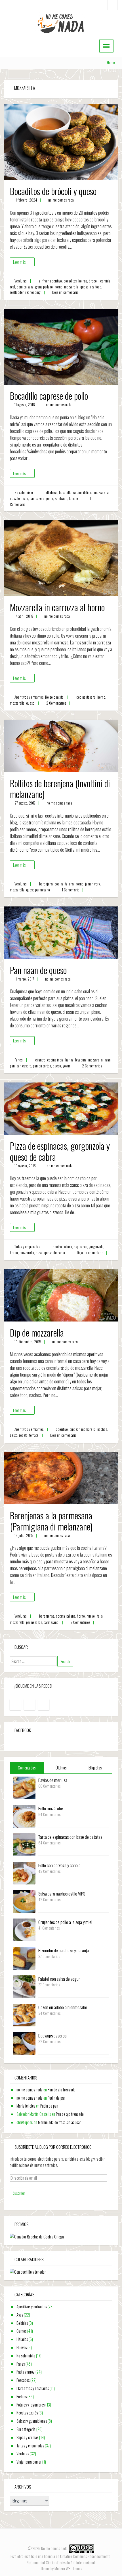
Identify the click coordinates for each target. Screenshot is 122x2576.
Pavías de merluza (53, 1780)
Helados (22, 2339)
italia (100, 1616)
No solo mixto (24, 492)
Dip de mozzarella (37, 1332)
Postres (22, 2396)
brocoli (94, 281)
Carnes (21, 2331)
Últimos (61, 1768)
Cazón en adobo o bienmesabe (63, 2007)
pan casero (37, 498)
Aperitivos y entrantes (29, 697)
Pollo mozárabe (51, 1808)
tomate (73, 498)
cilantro (40, 1060)
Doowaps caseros (52, 2035)
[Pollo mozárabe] (24, 1816)
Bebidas (22, 2323)
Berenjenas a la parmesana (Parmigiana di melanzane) (51, 1521)
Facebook (23, 1730)
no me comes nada (61, 200)
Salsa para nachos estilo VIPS (62, 1894)
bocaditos (70, 281)
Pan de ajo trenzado (62, 2090)
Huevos (22, 2347)
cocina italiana (83, 492)
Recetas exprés (27, 2413)
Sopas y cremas (27, 2437)
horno (58, 287)
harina (69, 1060)
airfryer (44, 281)
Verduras (20, 281)
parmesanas (34, 1622)
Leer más (19, 262)
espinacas (80, 1247)
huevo (91, 1616)
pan (12, 1066)
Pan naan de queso (38, 970)
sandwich (61, 498)
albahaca (51, 492)
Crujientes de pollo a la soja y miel (65, 1922)
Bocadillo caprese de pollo (49, 396)
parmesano (51, 1622)
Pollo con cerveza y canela (59, 1865)
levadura (81, 1060)
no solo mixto (19, 498)
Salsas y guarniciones (32, 2421)
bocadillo (65, 492)
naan (108, 1060)
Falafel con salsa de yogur (59, 1979)
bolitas (83, 281)
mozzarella (71, 287)
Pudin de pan (57, 2098)
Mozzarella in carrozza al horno (57, 607)
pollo (50, 498)
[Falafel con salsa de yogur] (24, 1986)
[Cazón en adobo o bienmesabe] (24, 2014)
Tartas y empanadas (27, 1247)
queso (84, 287)
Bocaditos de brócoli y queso (53, 191)
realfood (96, 287)
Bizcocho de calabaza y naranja (64, 1950)
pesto (14, 1435)
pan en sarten (42, 1066)
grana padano (44, 287)
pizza (39, 1253)
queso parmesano (38, 890)
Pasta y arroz (26, 2372)
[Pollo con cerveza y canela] (24, 1872)
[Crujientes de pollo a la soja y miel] (24, 1929)
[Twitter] (112, 5)
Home (111, 63)
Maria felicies (26, 2106)
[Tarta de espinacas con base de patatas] (24, 1844)
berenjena (46, 884)
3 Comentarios (80, 1622)
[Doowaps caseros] (24, 2043)
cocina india (55, 1060)
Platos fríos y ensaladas (33, 2388)
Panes (18, 1060)
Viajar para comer (29, 2462)
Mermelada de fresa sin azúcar (59, 2122)
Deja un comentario (65, 292)
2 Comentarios (56, 703)
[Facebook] (92, 5)
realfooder (17, 292)
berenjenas (47, 1616)
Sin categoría (26, 2429)
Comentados (27, 1768)
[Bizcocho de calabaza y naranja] (24, 1958)
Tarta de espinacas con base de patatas (70, 1837)
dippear (74, 1429)
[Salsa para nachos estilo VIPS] (24, 1901)
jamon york (92, 884)
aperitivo (56, 281)
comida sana (25, 287)
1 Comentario (71, 890)
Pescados (23, 2380)
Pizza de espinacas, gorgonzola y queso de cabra (60, 1151)
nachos (102, 1429)
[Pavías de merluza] (24, 1787)
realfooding (33, 292)
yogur (66, 1066)
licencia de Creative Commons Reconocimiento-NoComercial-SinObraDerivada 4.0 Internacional (69, 2559)
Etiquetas (95, 1768)
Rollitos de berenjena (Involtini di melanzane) (60, 788)
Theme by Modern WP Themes (61, 2568)
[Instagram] (102, 5)
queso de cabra (55, 1253)
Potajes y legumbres (30, 2405)
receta (23, 1435)
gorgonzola (96, 1247)
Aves (20, 2315)
